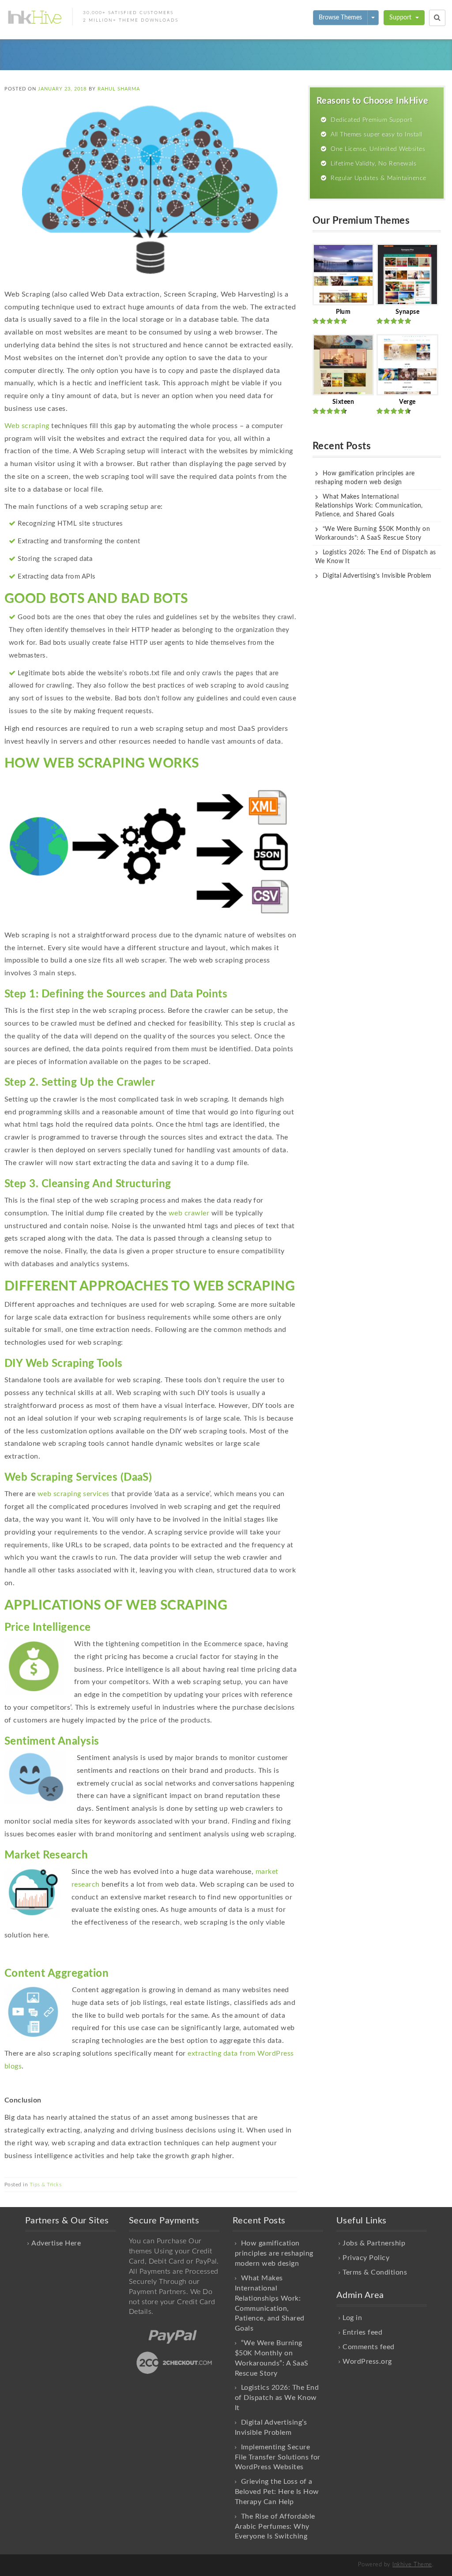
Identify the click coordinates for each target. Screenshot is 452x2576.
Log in (352, 2318)
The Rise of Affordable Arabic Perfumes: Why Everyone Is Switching (275, 2527)
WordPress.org (367, 2362)
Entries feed (362, 2332)
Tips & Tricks (45, 2185)
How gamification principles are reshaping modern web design (274, 2253)
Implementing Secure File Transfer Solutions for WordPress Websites (278, 2457)
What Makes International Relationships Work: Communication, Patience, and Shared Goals (369, 506)
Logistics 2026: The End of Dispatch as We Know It (277, 2398)
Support (401, 18)
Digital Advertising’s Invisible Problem (377, 576)
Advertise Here (56, 2243)
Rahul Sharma (119, 89)
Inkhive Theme (412, 2565)
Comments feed (368, 2347)
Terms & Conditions (375, 2272)
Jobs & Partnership (374, 2243)
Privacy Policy (366, 2258)
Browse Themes (340, 18)
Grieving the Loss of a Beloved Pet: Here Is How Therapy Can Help (277, 2492)
